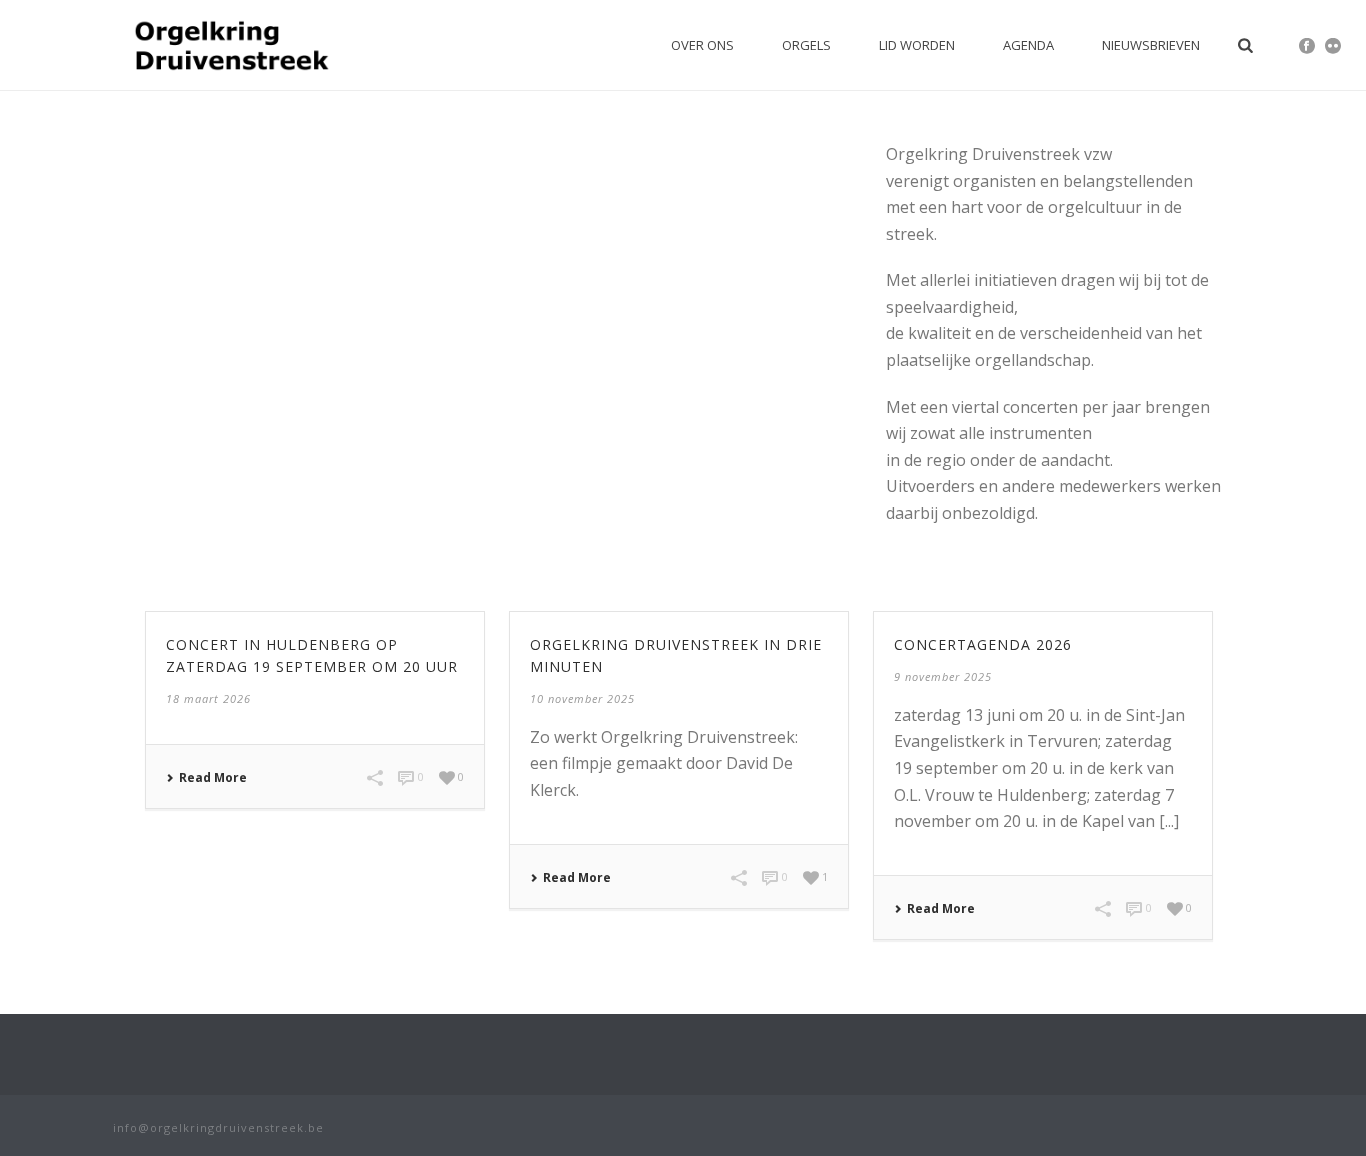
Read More (213, 778)
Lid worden (917, 45)
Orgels (806, 45)
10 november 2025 (582, 698)
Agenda (1028, 45)
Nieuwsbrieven (1151, 45)
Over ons (702, 45)
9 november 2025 (943, 676)
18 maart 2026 (208, 698)
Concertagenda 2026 (983, 644)
